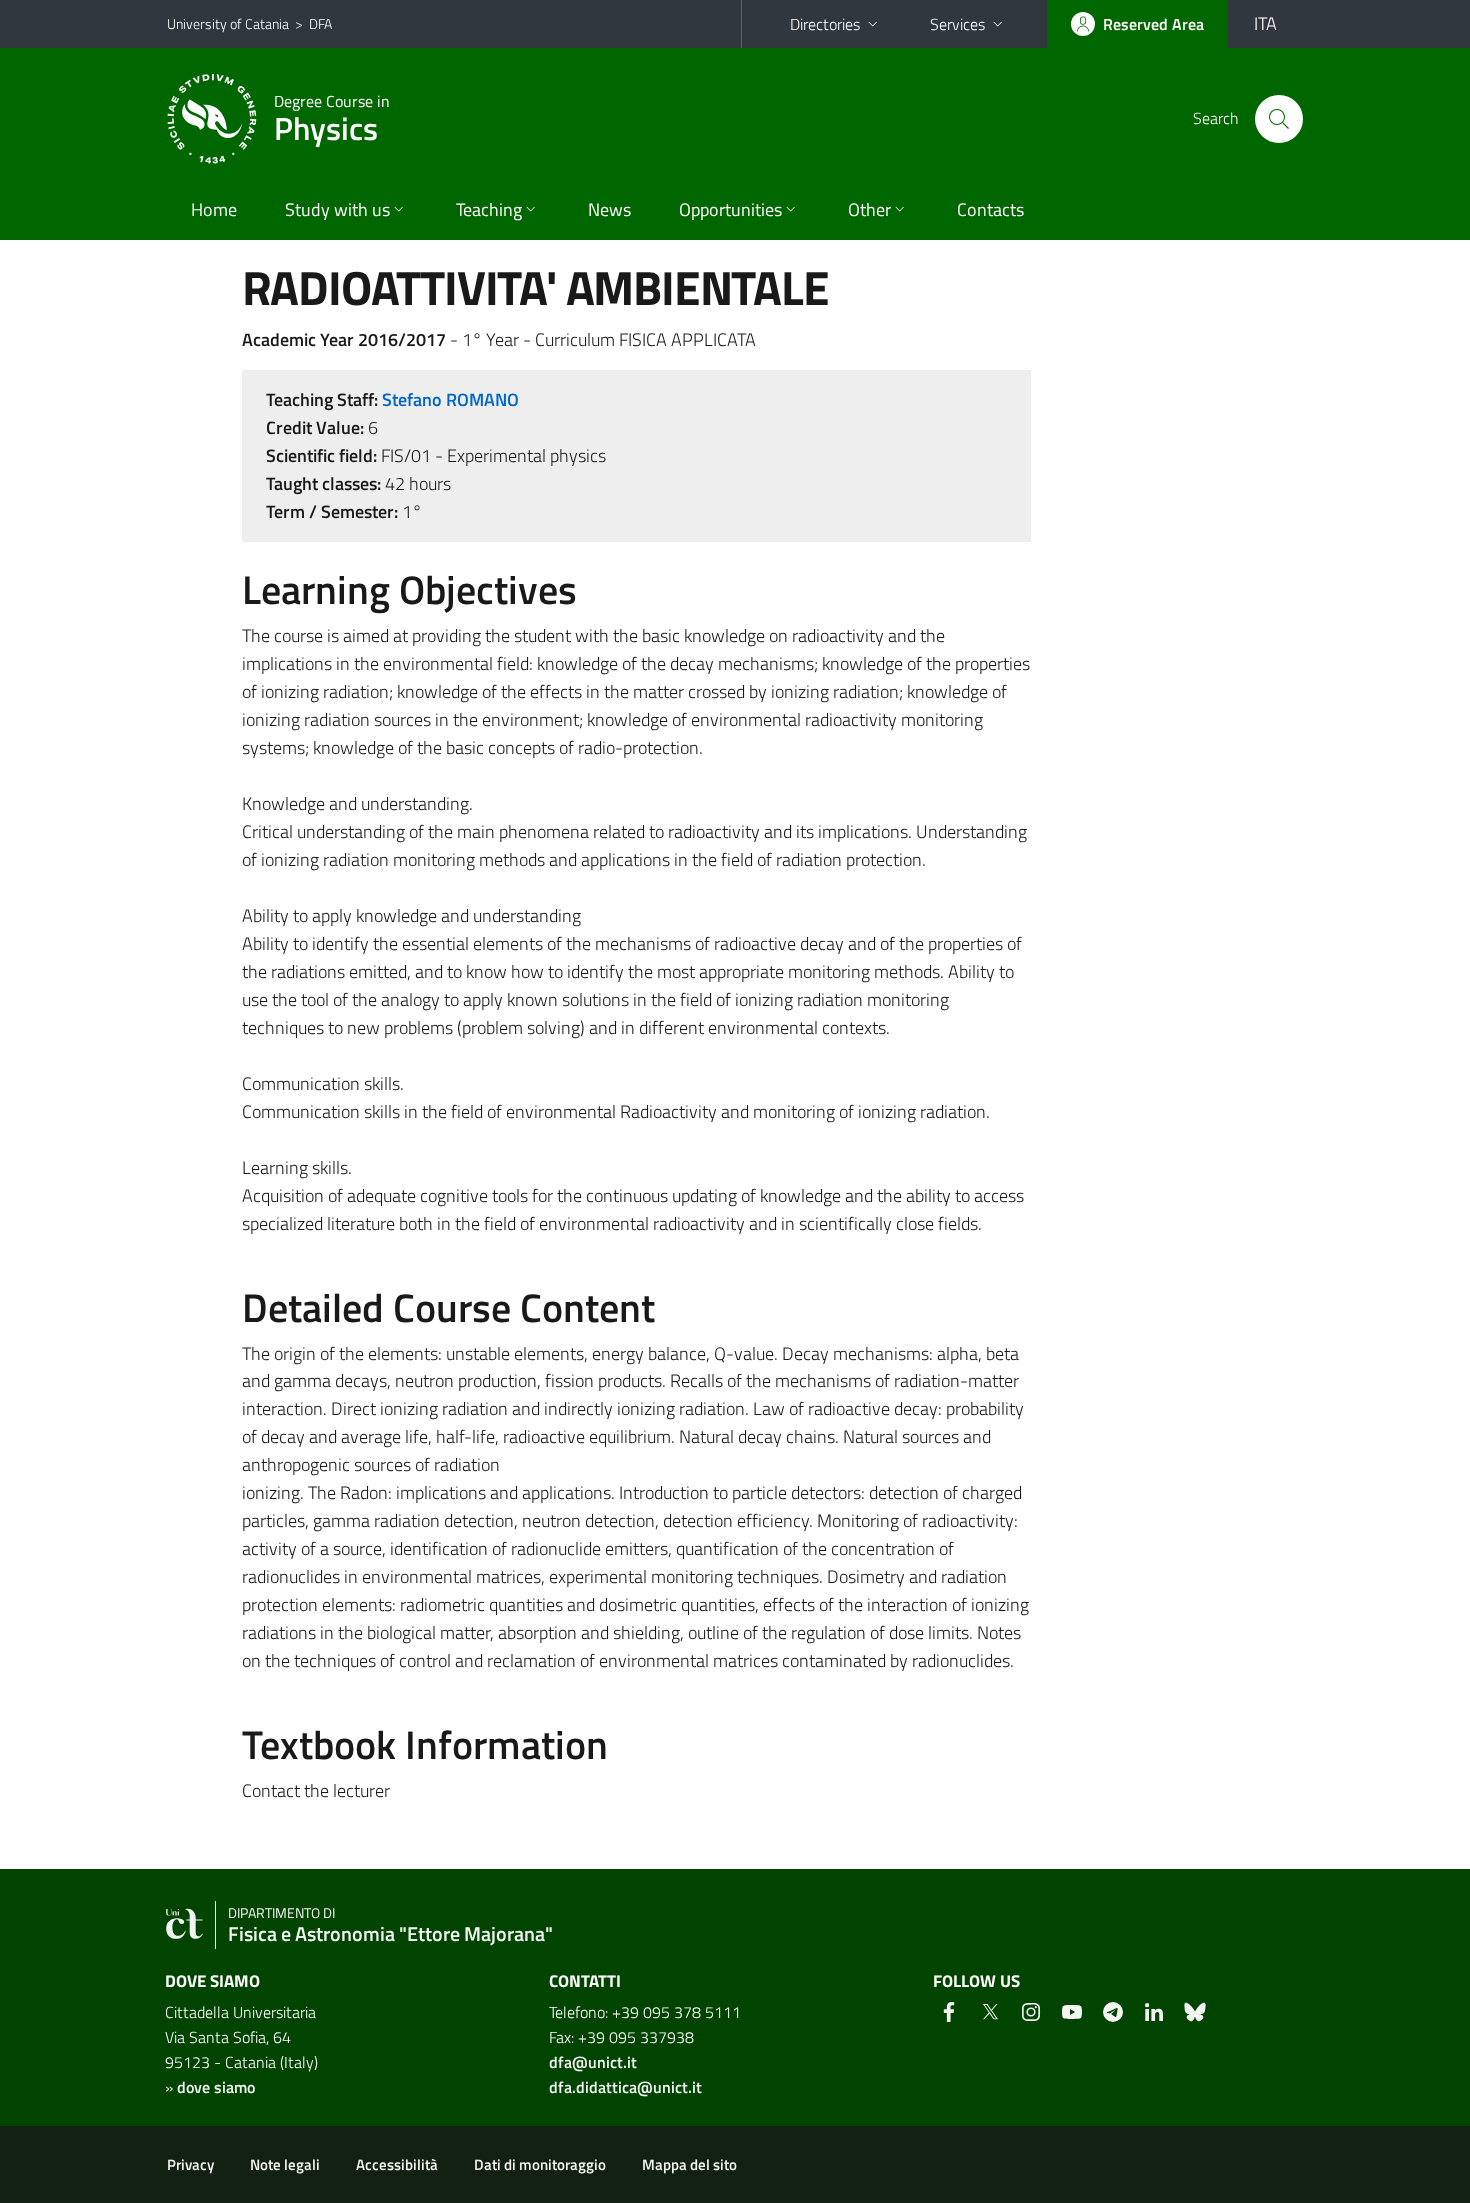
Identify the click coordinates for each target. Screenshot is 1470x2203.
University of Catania (228, 23)
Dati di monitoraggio (540, 2164)
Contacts (990, 209)
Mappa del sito (689, 2164)
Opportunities (730, 209)
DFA (320, 23)
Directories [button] (825, 24)
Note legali (285, 2164)
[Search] (1279, 119)
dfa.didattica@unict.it (625, 2087)
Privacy (190, 2164)
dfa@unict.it (593, 2062)
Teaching (489, 209)
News (609, 209)
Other (869, 209)
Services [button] (957, 24)
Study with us (337, 209)
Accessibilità (397, 2164)
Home (214, 209)
